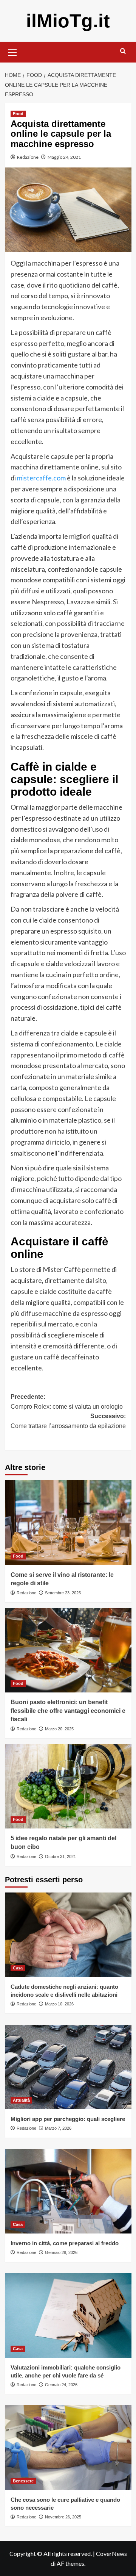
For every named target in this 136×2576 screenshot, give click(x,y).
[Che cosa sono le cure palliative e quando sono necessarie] (68, 2447)
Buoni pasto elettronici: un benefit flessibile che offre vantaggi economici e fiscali (68, 1711)
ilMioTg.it (68, 21)
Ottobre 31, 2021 (60, 1857)
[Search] (123, 51)
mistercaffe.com (41, 478)
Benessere (23, 2481)
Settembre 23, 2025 (63, 1593)
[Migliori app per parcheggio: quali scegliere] (68, 2067)
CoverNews (111, 2553)
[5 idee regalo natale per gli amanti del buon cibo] (68, 1786)
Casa (18, 1968)
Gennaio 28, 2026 (61, 2252)
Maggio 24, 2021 (64, 157)
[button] (12, 51)
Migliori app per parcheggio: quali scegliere (68, 2119)
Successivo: (68, 1426)
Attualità (21, 2100)
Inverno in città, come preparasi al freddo (65, 2243)
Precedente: (67, 1402)
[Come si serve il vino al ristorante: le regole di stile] (68, 1523)
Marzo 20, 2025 (59, 1729)
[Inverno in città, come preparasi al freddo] (68, 2191)
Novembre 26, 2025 (63, 2517)
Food (18, 114)
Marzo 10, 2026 (59, 2004)
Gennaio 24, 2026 (61, 2385)
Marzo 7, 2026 (58, 2128)
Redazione (28, 157)
